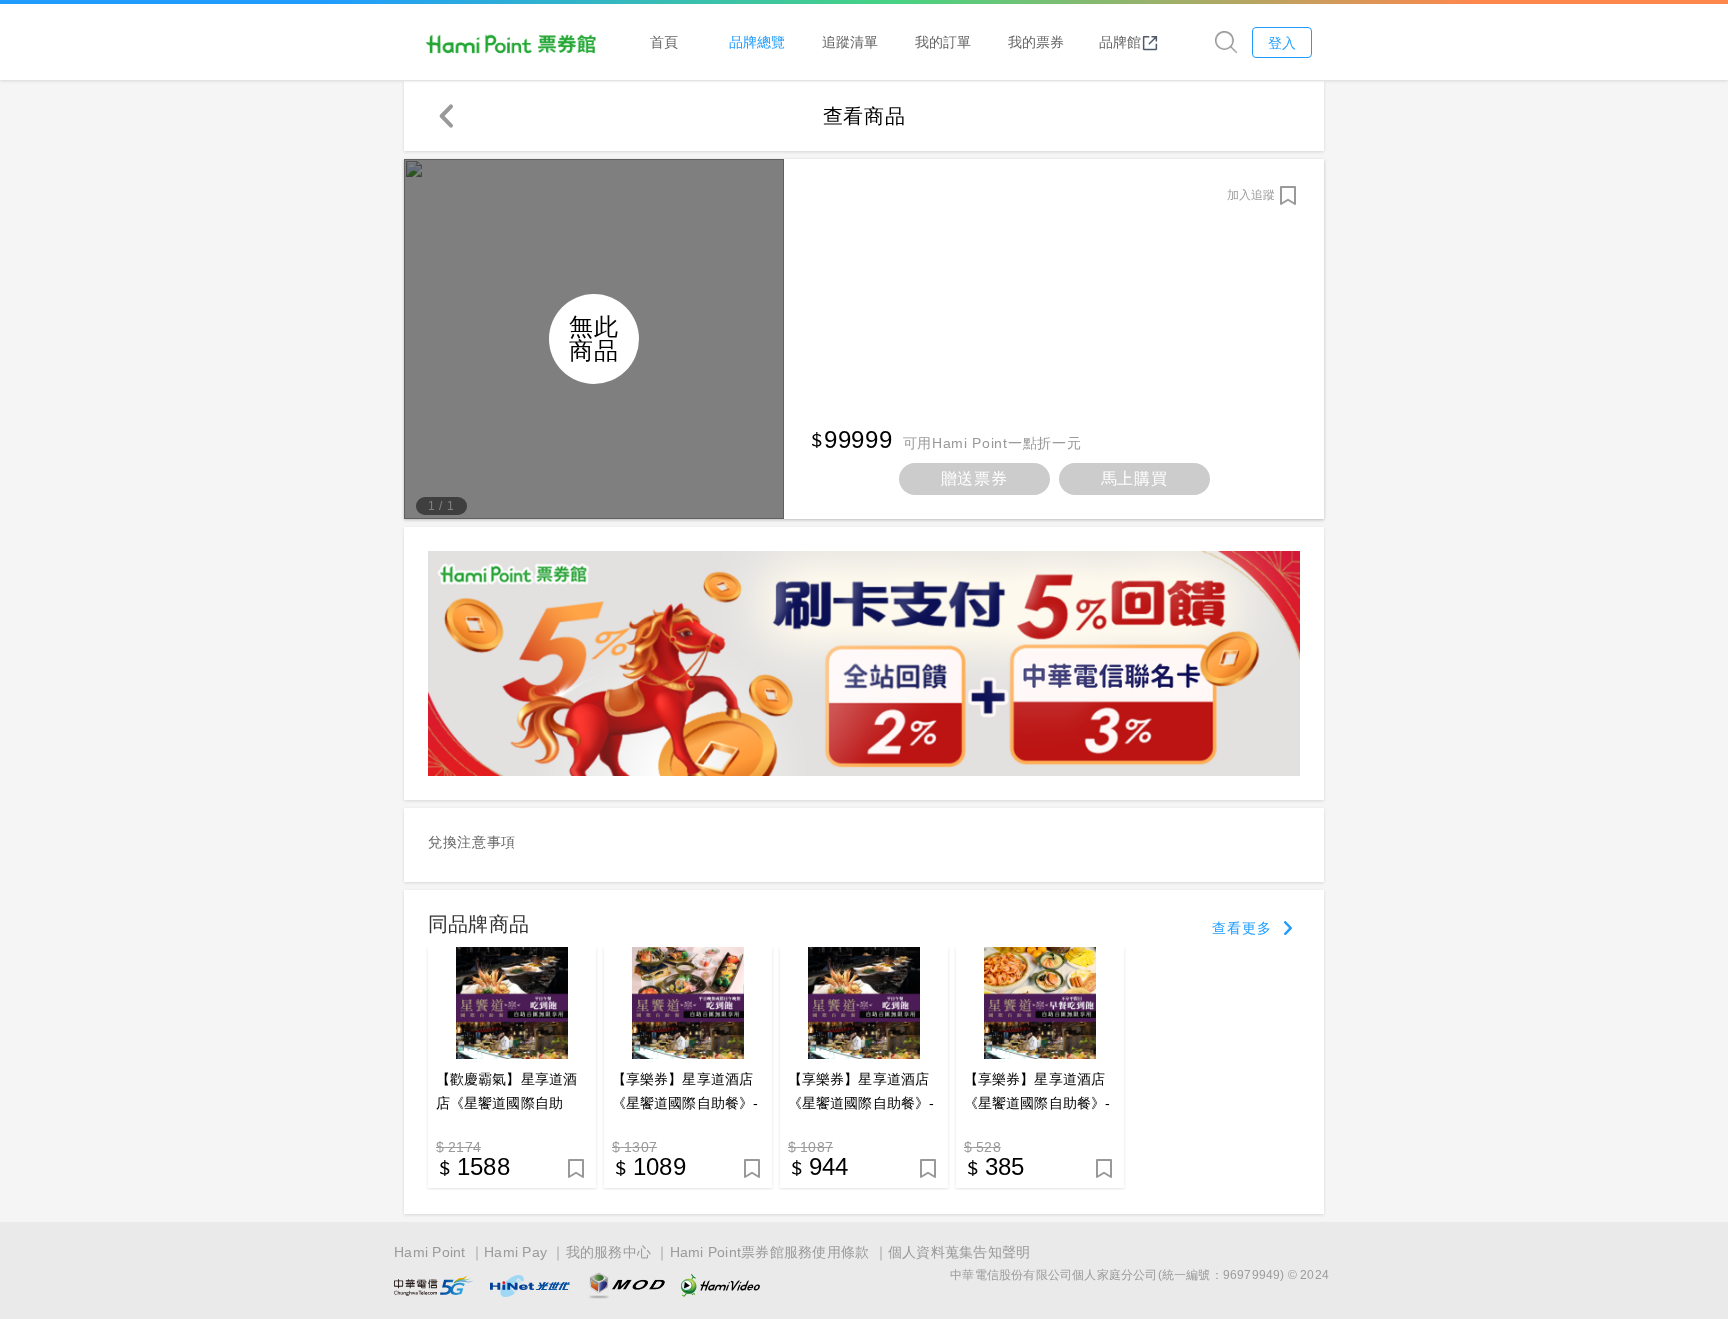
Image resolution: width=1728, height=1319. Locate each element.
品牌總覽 (757, 41)
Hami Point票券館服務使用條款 (770, 1252)
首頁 (664, 41)
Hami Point (430, 1252)
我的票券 (1036, 41)
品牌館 (1120, 41)
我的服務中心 (609, 1252)
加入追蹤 (1251, 195)
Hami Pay (515, 1252)
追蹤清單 (850, 41)
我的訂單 (943, 41)
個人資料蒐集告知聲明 (959, 1252)
